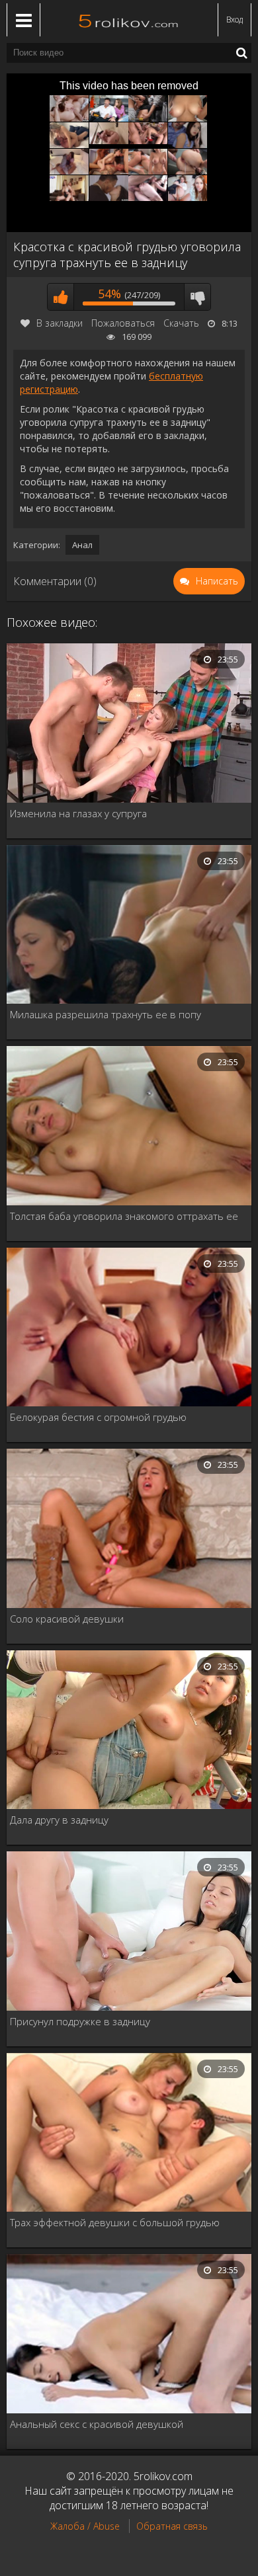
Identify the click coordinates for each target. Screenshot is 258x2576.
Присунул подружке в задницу (80, 2021)
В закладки (60, 323)
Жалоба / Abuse (85, 2526)
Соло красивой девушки (67, 1619)
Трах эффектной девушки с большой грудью (115, 2222)
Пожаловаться (123, 323)
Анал (82, 545)
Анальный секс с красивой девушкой (97, 2424)
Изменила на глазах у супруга (78, 813)
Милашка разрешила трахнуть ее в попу (106, 1014)
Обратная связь (172, 2526)
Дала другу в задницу (59, 1820)
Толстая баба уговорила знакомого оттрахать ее (124, 1216)
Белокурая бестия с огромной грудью (98, 1417)
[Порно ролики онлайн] (129, 20)
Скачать (181, 323)
